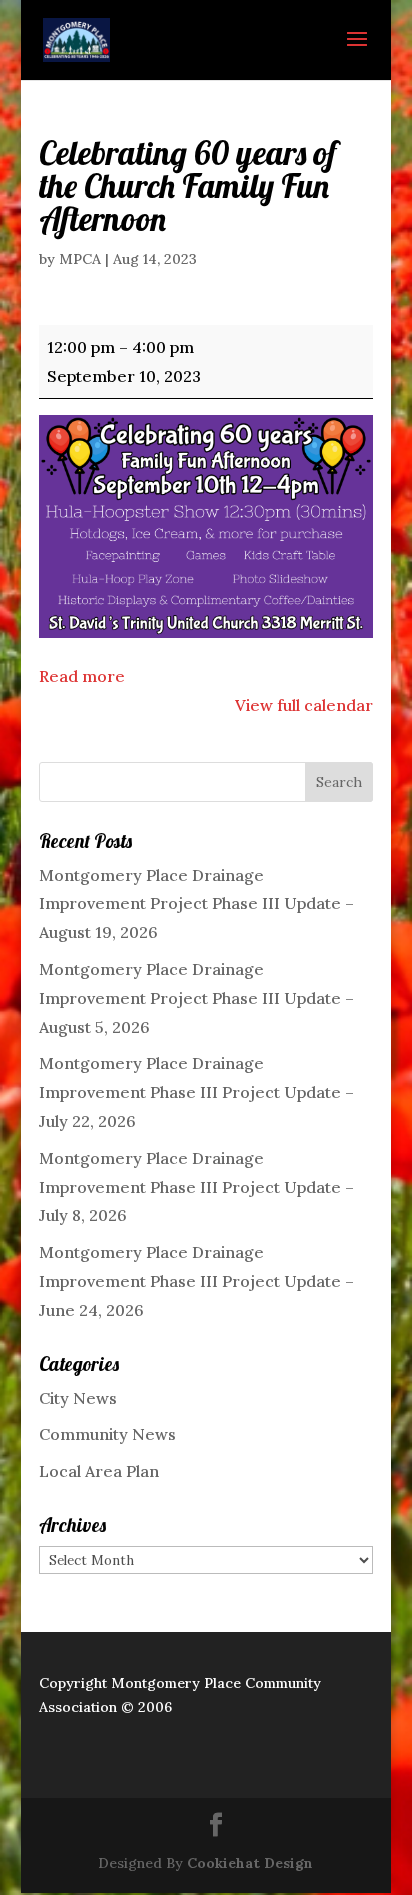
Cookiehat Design (250, 1863)
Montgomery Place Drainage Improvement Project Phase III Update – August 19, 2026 (196, 904)
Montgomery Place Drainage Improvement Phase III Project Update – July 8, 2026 (196, 1187)
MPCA (80, 259)
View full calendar (304, 705)
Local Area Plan (99, 1471)
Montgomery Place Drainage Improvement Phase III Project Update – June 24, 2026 (196, 1281)
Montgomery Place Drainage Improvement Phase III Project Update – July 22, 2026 (196, 1092)
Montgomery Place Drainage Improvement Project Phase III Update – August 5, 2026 (196, 998)
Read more (82, 676)
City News (78, 1398)
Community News (107, 1434)
